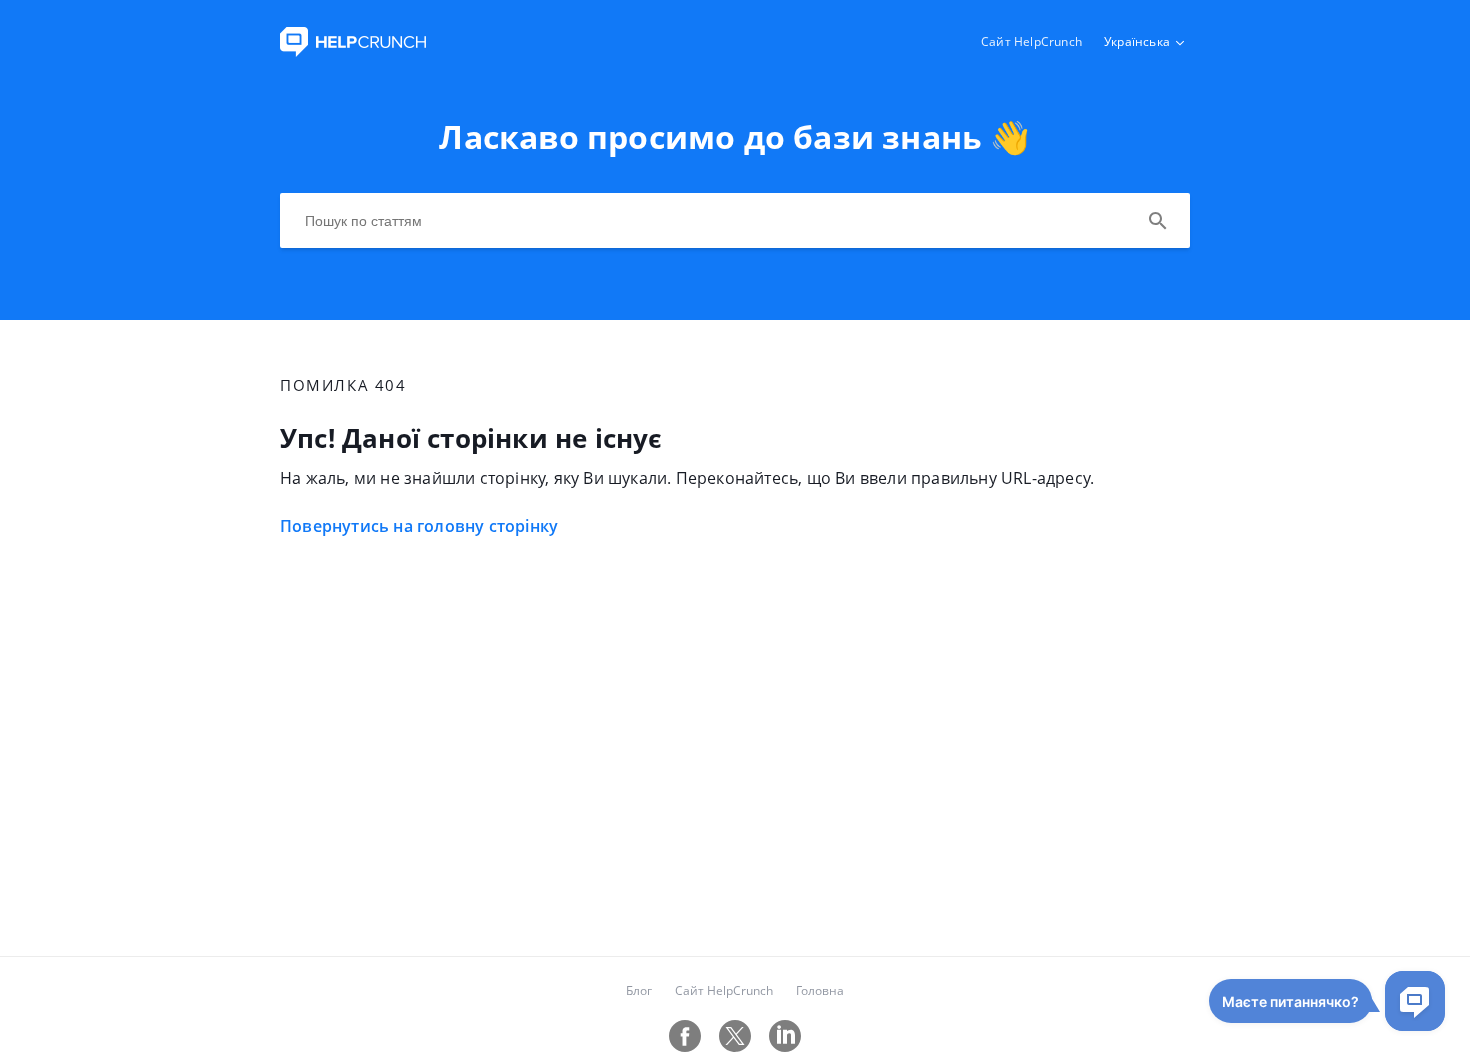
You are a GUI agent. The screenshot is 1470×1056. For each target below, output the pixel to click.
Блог (639, 990)
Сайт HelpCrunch (1031, 41)
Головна (820, 990)
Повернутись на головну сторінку (419, 526)
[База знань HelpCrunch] (353, 51)
